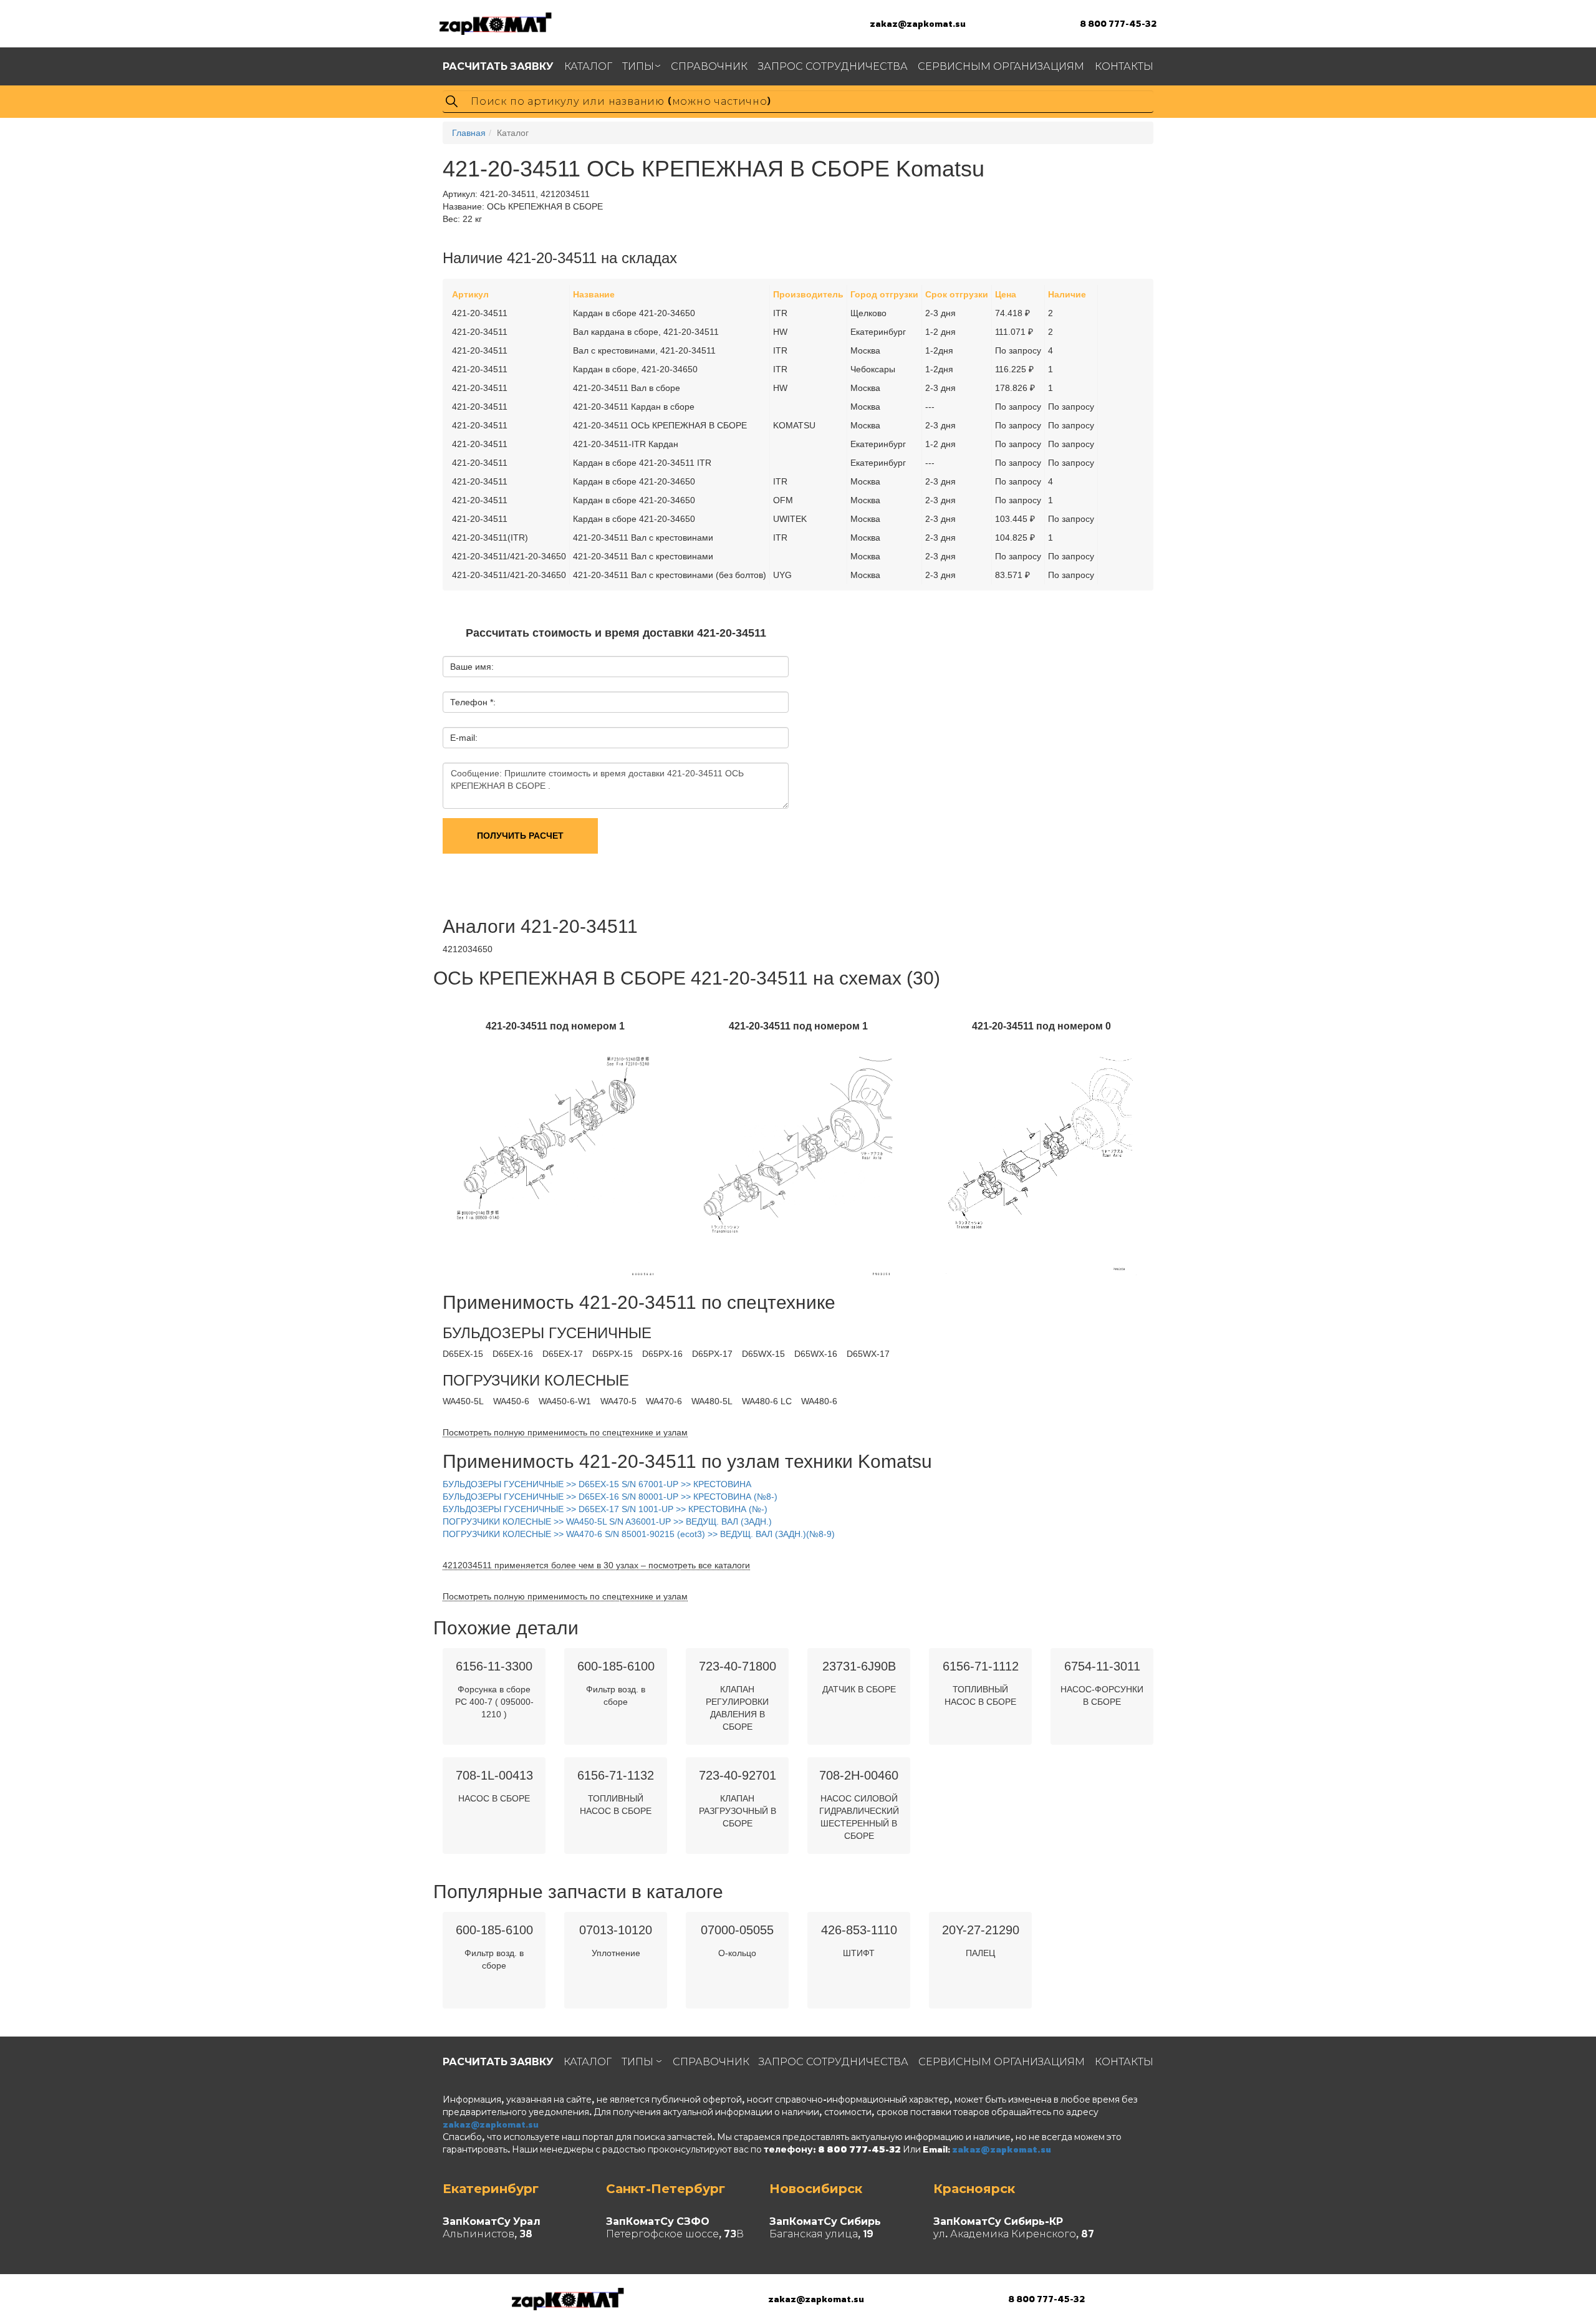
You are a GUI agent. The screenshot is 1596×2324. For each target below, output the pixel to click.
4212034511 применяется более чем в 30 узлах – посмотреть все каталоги (596, 1565)
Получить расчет (520, 836)
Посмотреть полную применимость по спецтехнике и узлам (565, 1432)
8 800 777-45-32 (1118, 23)
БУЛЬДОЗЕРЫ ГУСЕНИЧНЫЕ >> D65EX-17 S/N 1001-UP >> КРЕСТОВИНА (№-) (605, 1509)
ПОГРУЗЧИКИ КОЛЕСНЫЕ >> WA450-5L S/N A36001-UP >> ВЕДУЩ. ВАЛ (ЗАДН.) (607, 1521)
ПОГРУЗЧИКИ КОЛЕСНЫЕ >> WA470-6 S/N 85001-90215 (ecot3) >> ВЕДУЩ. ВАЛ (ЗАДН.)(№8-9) (639, 1534)
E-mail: (464, 738)
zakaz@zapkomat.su (918, 23)
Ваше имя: (472, 667)
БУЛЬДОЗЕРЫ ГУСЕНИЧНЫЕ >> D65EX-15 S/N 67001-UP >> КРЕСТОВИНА (597, 1484)
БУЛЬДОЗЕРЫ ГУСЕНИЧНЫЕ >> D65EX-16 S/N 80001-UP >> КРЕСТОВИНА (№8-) (610, 1497)
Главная (469, 133)
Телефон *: (473, 702)
